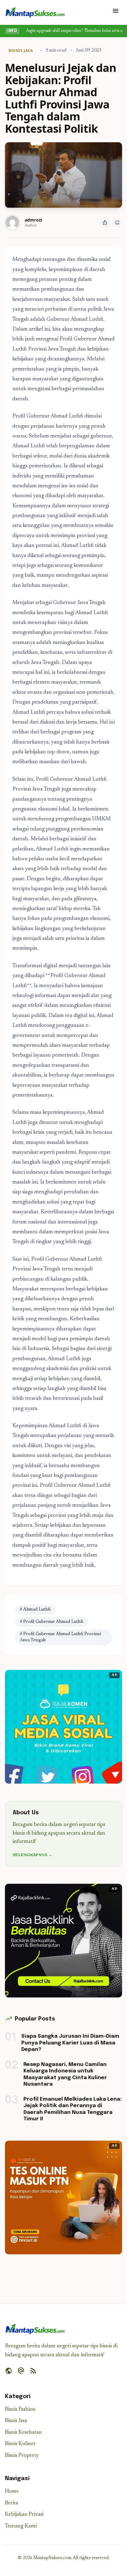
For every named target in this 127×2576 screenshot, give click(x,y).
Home (12, 2492)
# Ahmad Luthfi (35, 1610)
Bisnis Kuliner (20, 2444)
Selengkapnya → (32, 1855)
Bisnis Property (22, 2456)
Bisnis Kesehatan (23, 2433)
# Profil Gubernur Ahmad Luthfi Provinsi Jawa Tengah (60, 1637)
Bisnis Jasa (16, 2421)
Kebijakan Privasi (24, 2515)
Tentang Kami (21, 2526)
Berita (12, 2503)
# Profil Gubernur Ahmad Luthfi (51, 1622)
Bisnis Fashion (20, 2410)
